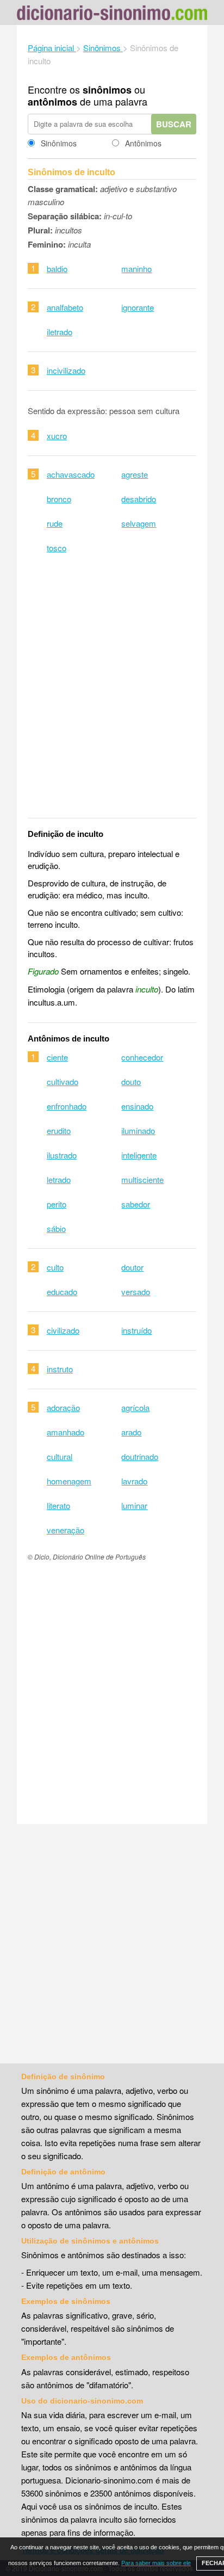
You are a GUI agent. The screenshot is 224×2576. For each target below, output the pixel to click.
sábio (56, 1228)
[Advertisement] (112, 693)
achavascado (71, 474)
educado (62, 1292)
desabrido (139, 499)
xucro (57, 436)
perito (57, 1204)
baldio (57, 269)
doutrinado (140, 1456)
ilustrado (62, 1155)
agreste (135, 474)
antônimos (52, 102)
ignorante (138, 307)
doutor (132, 1267)
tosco (57, 548)
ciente (57, 1057)
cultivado (63, 1081)
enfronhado (67, 1106)
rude (55, 523)
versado (136, 1292)
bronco (59, 499)
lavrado (134, 1481)
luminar (134, 1505)
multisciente (142, 1179)
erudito (59, 1130)
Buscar (174, 124)
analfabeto (65, 307)
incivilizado (66, 370)
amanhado (66, 1432)
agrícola (135, 1407)
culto (55, 1267)
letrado (59, 1179)
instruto (60, 1369)
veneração (66, 1530)
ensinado (137, 1106)
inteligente (139, 1155)
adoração (63, 1407)
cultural (60, 1456)
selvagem (139, 523)
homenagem (69, 1481)
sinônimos (107, 90)
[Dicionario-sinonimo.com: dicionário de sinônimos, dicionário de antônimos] (112, 14)
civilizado (63, 1330)
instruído (136, 1330)
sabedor (136, 1204)
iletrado (60, 332)
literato (58, 1505)
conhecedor (142, 1057)
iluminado (138, 1130)
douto (131, 1081)
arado (131, 1432)
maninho (136, 269)
